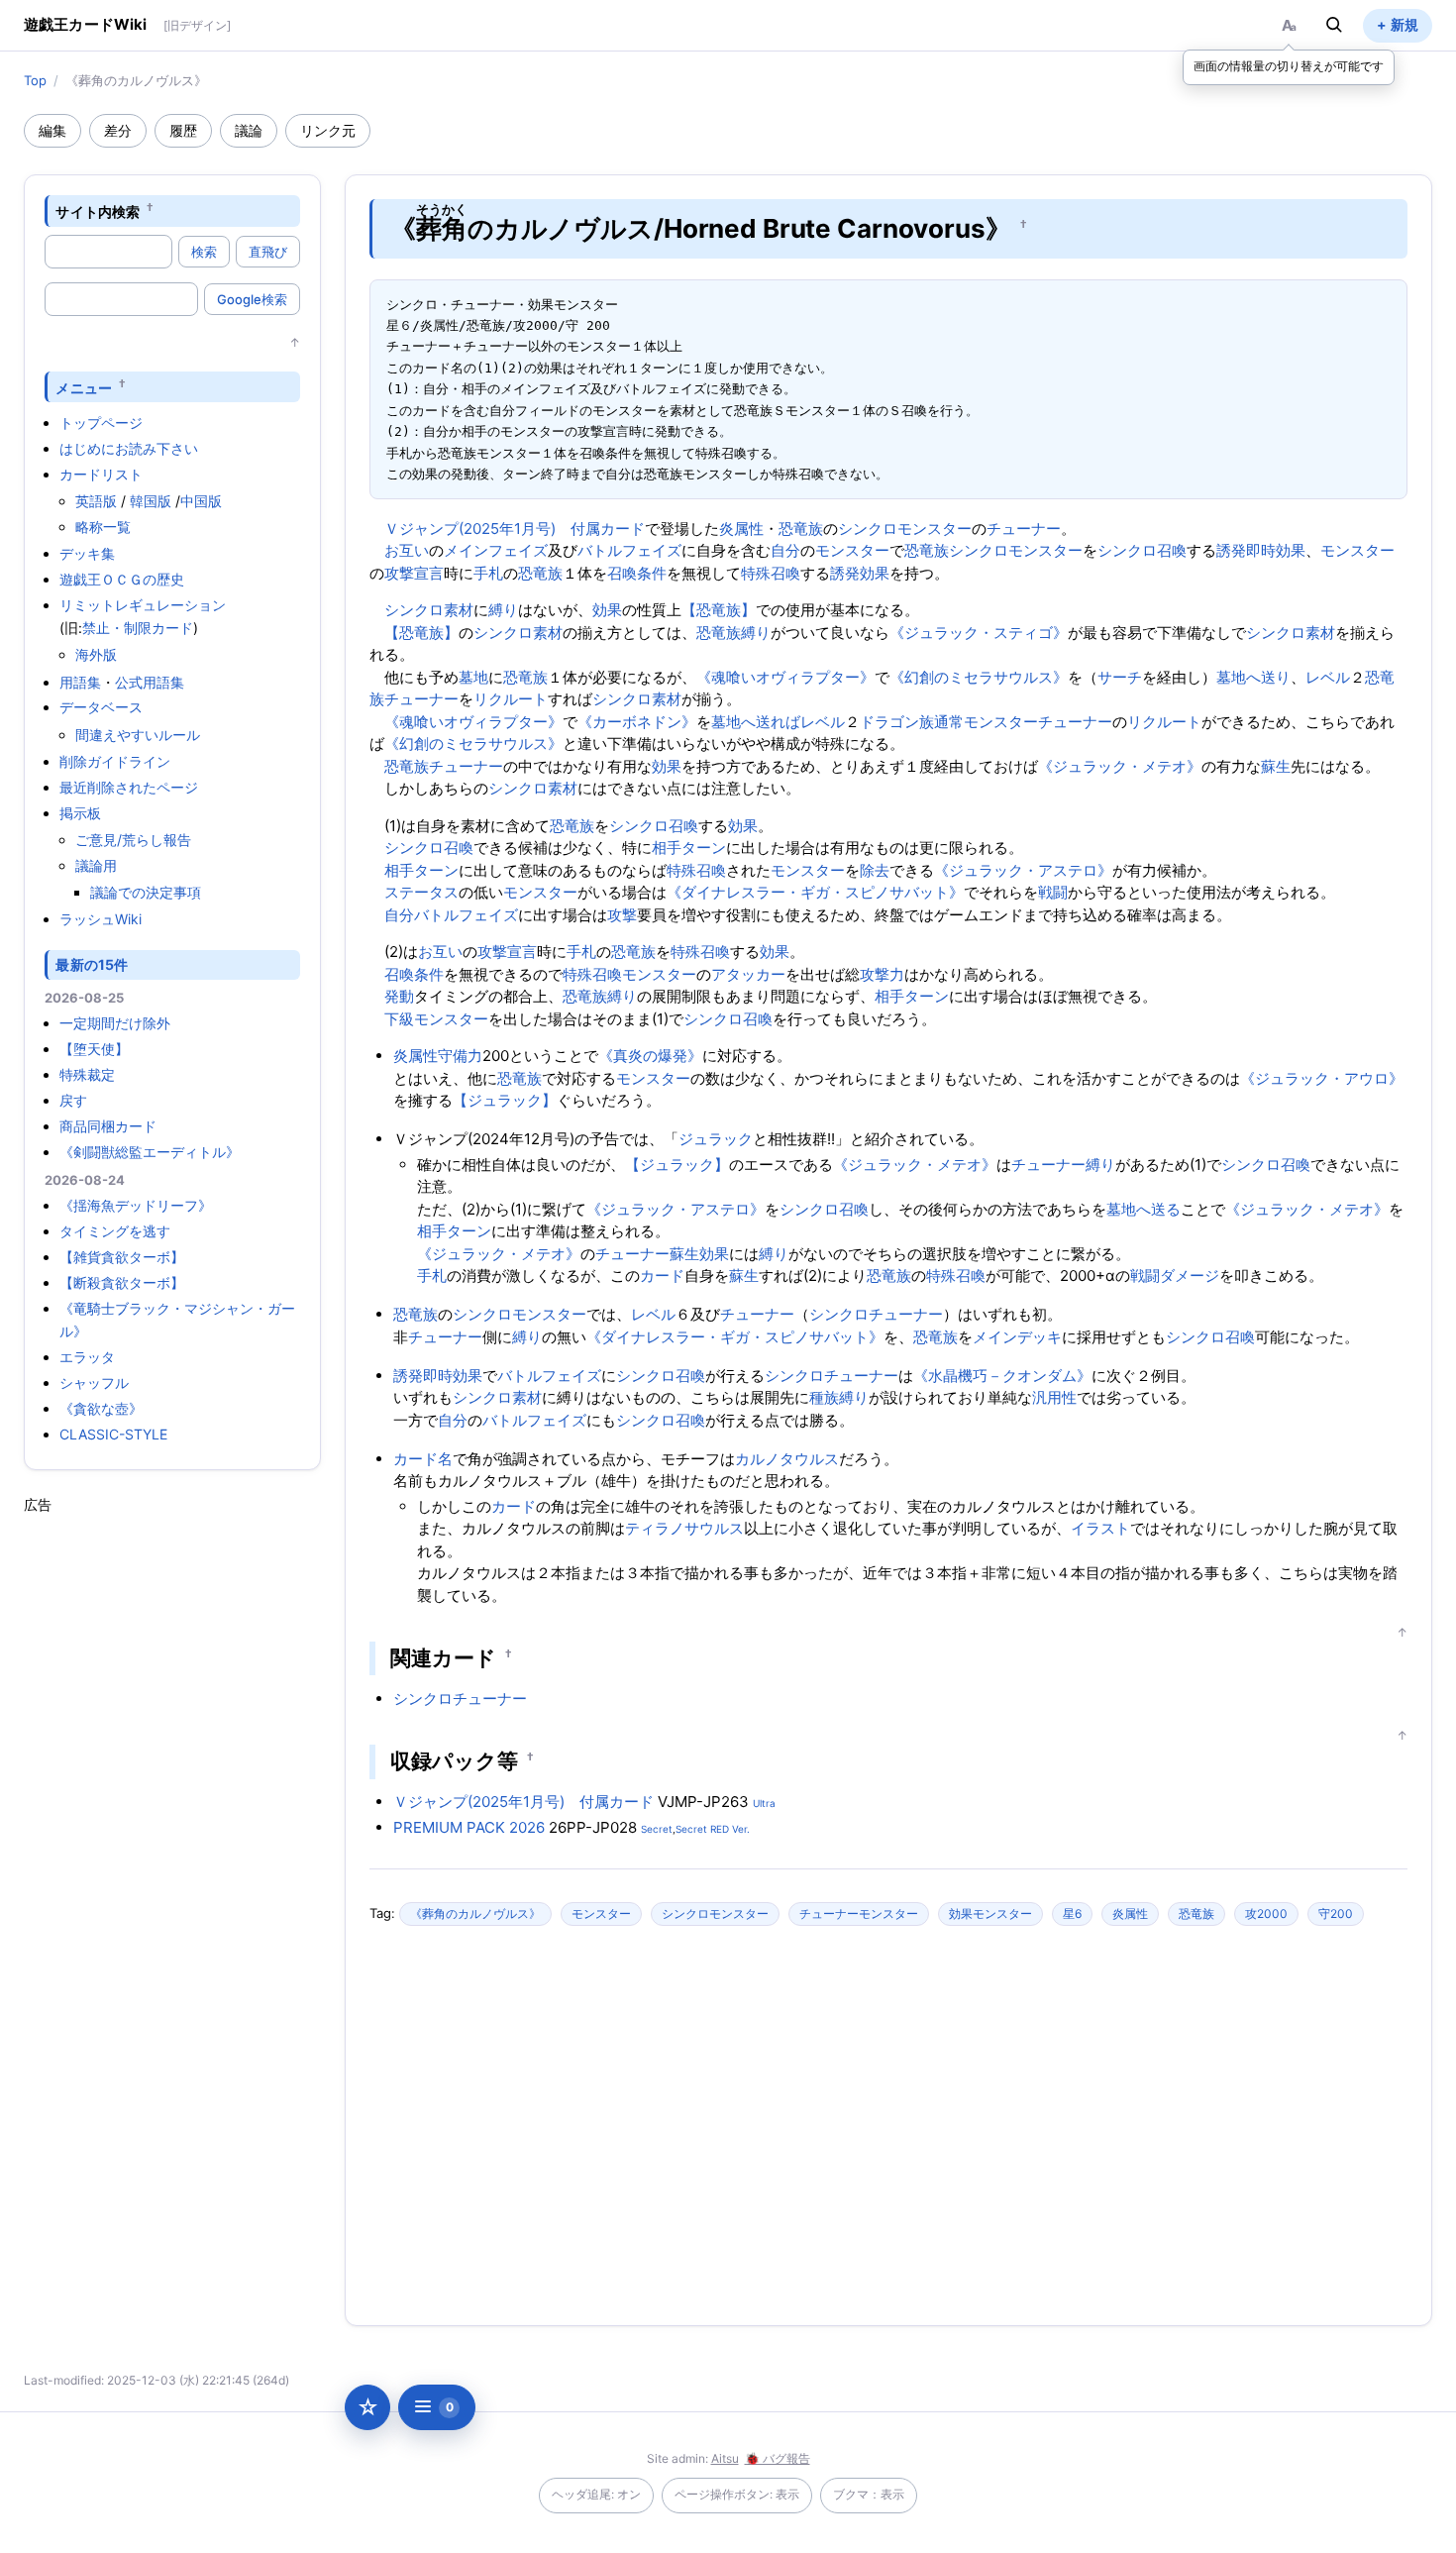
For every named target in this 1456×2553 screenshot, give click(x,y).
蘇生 (1276, 766)
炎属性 (741, 529)
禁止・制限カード (138, 628)
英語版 (96, 501)
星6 (1072, 1914)
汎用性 (1054, 1397)
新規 (1404, 24)
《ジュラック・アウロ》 (1322, 1078)
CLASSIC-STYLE (113, 1434)
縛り (503, 610)
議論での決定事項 (146, 892)
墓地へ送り (1253, 677)
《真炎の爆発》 (650, 1056)
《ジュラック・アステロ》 (1023, 870)
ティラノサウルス (684, 1528)
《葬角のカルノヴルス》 (475, 1914)
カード (662, 1276)
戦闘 (1053, 892)
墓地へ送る (1144, 1209)
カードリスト (101, 474)
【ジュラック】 (505, 1100)
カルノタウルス (787, 1459)
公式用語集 (150, 682)
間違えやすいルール (138, 735)
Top (35, 80)
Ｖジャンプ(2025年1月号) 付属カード (515, 529)
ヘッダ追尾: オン (596, 2494)
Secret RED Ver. (713, 1829)
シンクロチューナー (876, 1314)
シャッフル (94, 1383)
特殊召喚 (771, 573)
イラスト (1100, 1528)
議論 (249, 130)
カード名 (423, 1459)
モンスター (852, 550)
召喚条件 (637, 573)
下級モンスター (436, 1019)
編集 (52, 130)
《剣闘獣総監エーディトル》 (150, 1152)
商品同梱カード (108, 1126)
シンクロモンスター (905, 529)
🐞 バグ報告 (778, 2458)
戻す (73, 1100)
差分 (118, 130)
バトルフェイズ (629, 550)
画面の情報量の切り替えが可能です (1289, 66)
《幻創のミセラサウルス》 (979, 677)
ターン (704, 848)
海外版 (96, 654)
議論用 (96, 865)
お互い (407, 550)
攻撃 (622, 915)
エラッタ (87, 1357)
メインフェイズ (496, 550)
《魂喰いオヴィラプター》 (785, 677)
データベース (101, 707)
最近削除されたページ (129, 787)
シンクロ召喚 (1142, 550)
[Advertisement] (172, 1812)
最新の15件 (92, 964)
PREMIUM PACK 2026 (469, 1827)
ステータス (421, 892)
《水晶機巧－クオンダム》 (1002, 1376)
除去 (875, 870)
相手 (667, 848)
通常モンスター (986, 722)
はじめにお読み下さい (129, 448)
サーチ (1120, 677)
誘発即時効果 (1261, 550)
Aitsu (725, 2458)
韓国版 (151, 501)
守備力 (460, 1056)
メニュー (84, 387)
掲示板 (80, 813)
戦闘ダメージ (1175, 1276)
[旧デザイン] (197, 25)
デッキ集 (87, 553)
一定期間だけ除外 (115, 1023)
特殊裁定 (87, 1074)
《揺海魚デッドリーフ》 (136, 1205)
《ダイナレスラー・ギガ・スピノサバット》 (815, 892)
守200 (1336, 1914)
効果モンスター (990, 1914)
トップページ (101, 423)
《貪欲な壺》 (101, 1408)
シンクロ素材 (429, 610)
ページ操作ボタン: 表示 (737, 2494)
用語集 (80, 682)
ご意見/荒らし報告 (133, 840)
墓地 (473, 677)
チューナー (1024, 529)
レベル (1328, 677)
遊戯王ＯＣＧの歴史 (122, 579)
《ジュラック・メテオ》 (1120, 766)
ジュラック (716, 1139)
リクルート (511, 699)
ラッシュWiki (101, 919)
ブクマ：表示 (869, 2494)
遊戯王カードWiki (86, 24)
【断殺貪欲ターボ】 (122, 1282)
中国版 (201, 501)
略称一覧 (103, 527)
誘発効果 (860, 573)
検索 (204, 252)
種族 (824, 1397)
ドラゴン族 (897, 722)
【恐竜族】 (719, 610)
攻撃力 (882, 974)
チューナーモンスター (859, 1914)
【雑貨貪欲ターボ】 (122, 1257)
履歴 (183, 130)
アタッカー (748, 974)
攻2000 (1266, 1914)
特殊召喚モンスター (629, 974)
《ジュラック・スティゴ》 (979, 633)
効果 (607, 610)
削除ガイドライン (115, 761)
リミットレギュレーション (143, 605)
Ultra (764, 1803)
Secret (657, 1829)
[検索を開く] (1334, 25)
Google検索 (252, 299)
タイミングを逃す (115, 1231)
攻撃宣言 (414, 573)
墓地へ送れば (756, 722)
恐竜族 (801, 529)
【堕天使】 (94, 1049)
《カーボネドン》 (637, 722)
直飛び (268, 252)
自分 (785, 550)
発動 (399, 996)
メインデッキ (1017, 1337)
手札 (488, 573)
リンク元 (328, 130)
